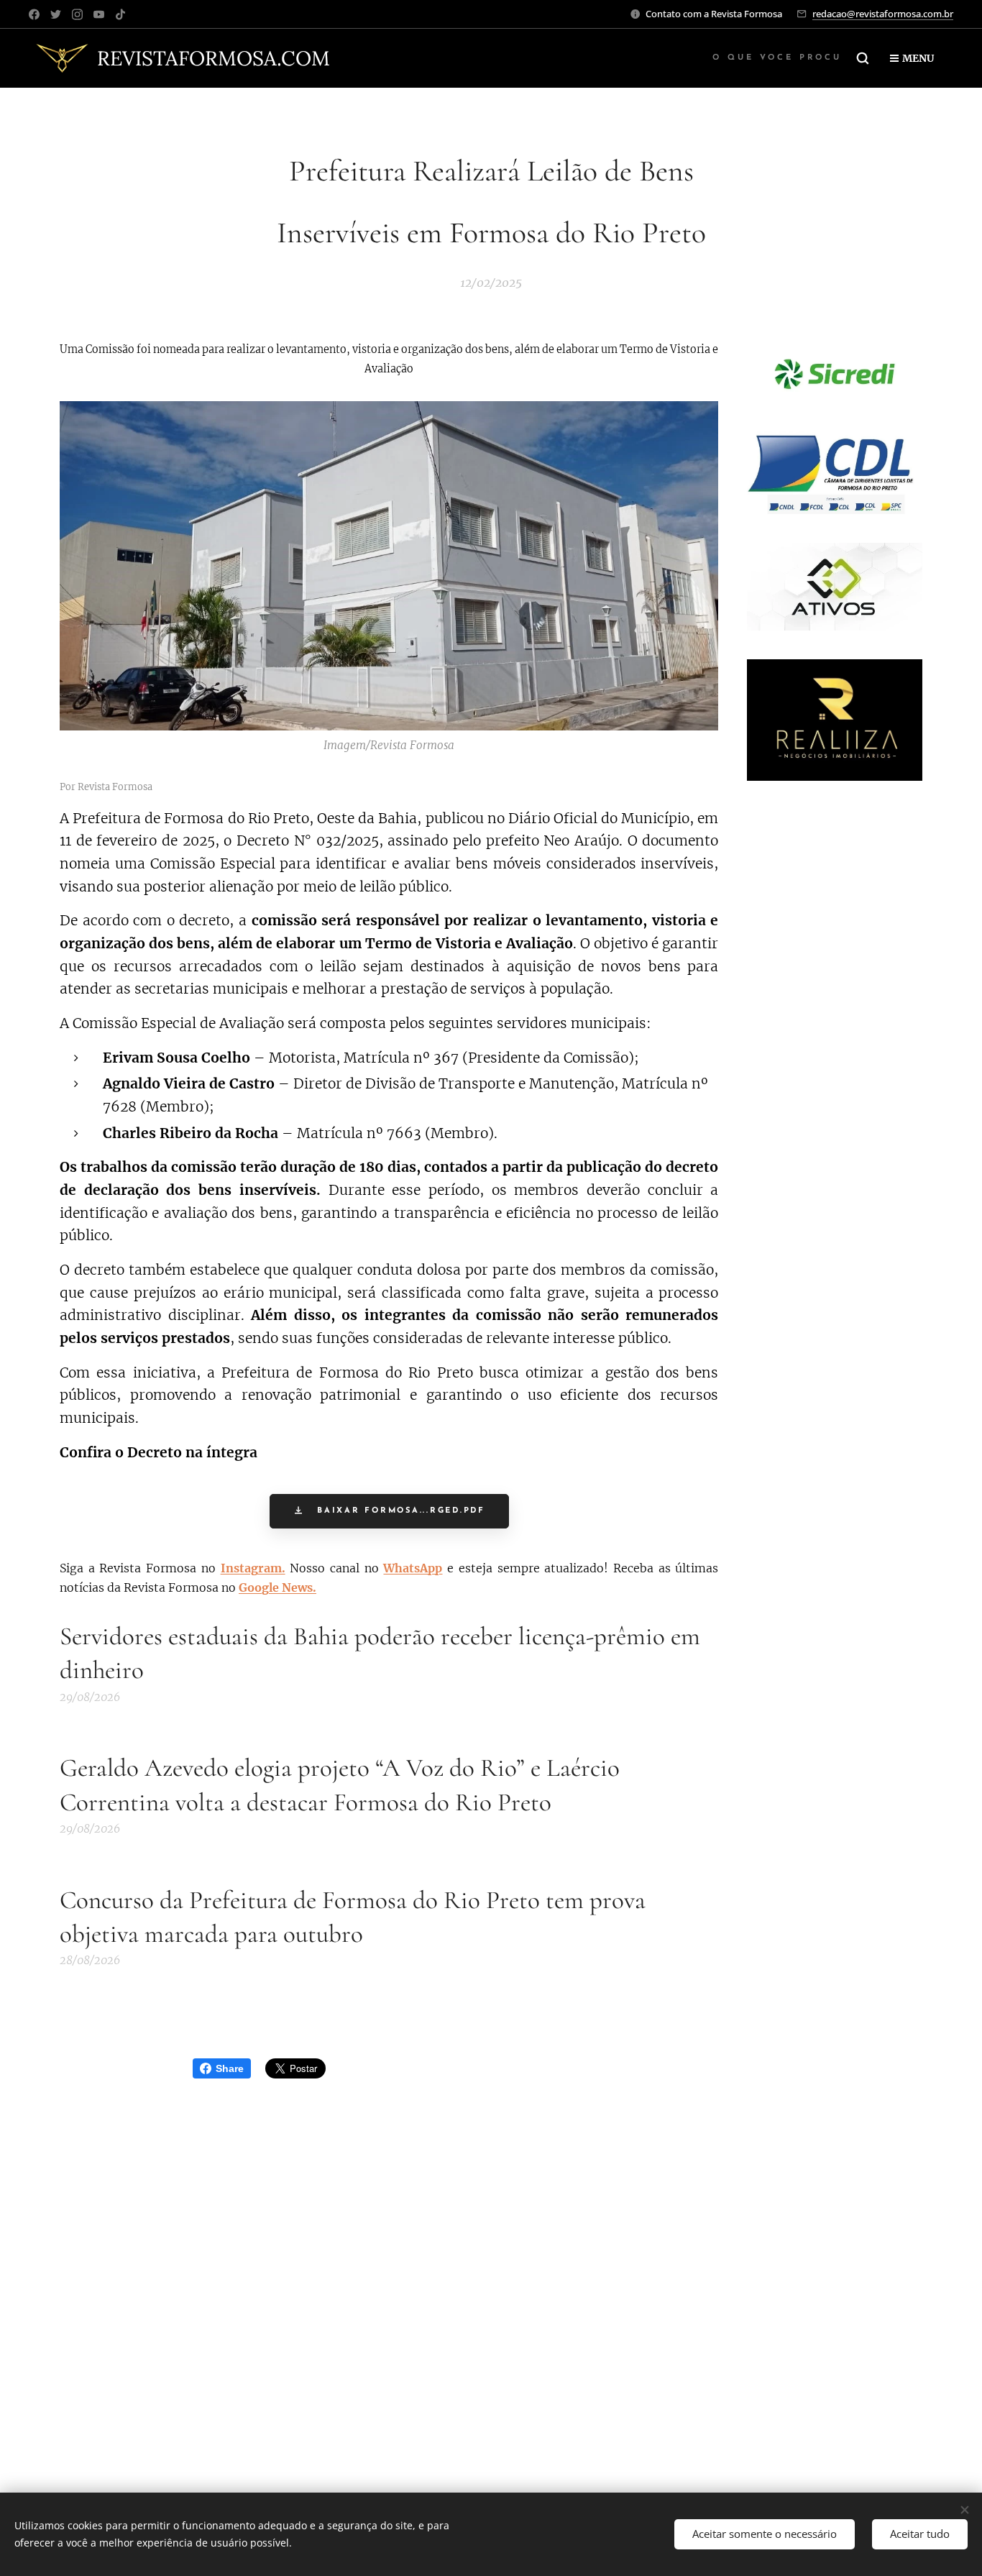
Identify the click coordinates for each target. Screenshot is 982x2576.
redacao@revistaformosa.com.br (883, 14)
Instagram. (253, 1568)
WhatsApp (413, 1568)
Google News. (277, 1587)
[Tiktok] (120, 14)
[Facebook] (34, 14)
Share (230, 2068)
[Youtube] (99, 14)
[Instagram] (77, 14)
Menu (918, 58)
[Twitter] (56, 14)
